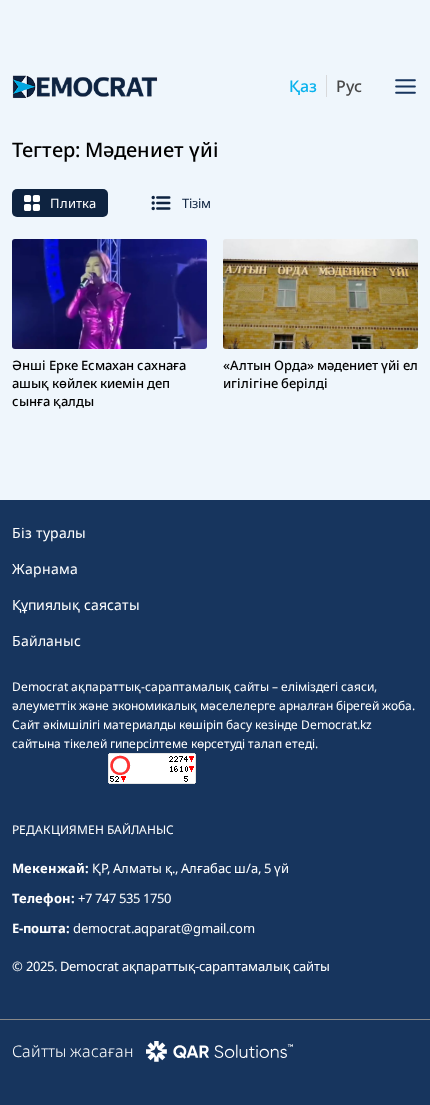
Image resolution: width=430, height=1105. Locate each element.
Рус (349, 86)
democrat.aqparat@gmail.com (164, 928)
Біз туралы (49, 532)
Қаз (303, 86)
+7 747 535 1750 (124, 898)
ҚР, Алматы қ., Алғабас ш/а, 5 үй (190, 868)
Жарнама (45, 568)
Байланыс (46, 640)
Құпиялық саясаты (76, 604)
